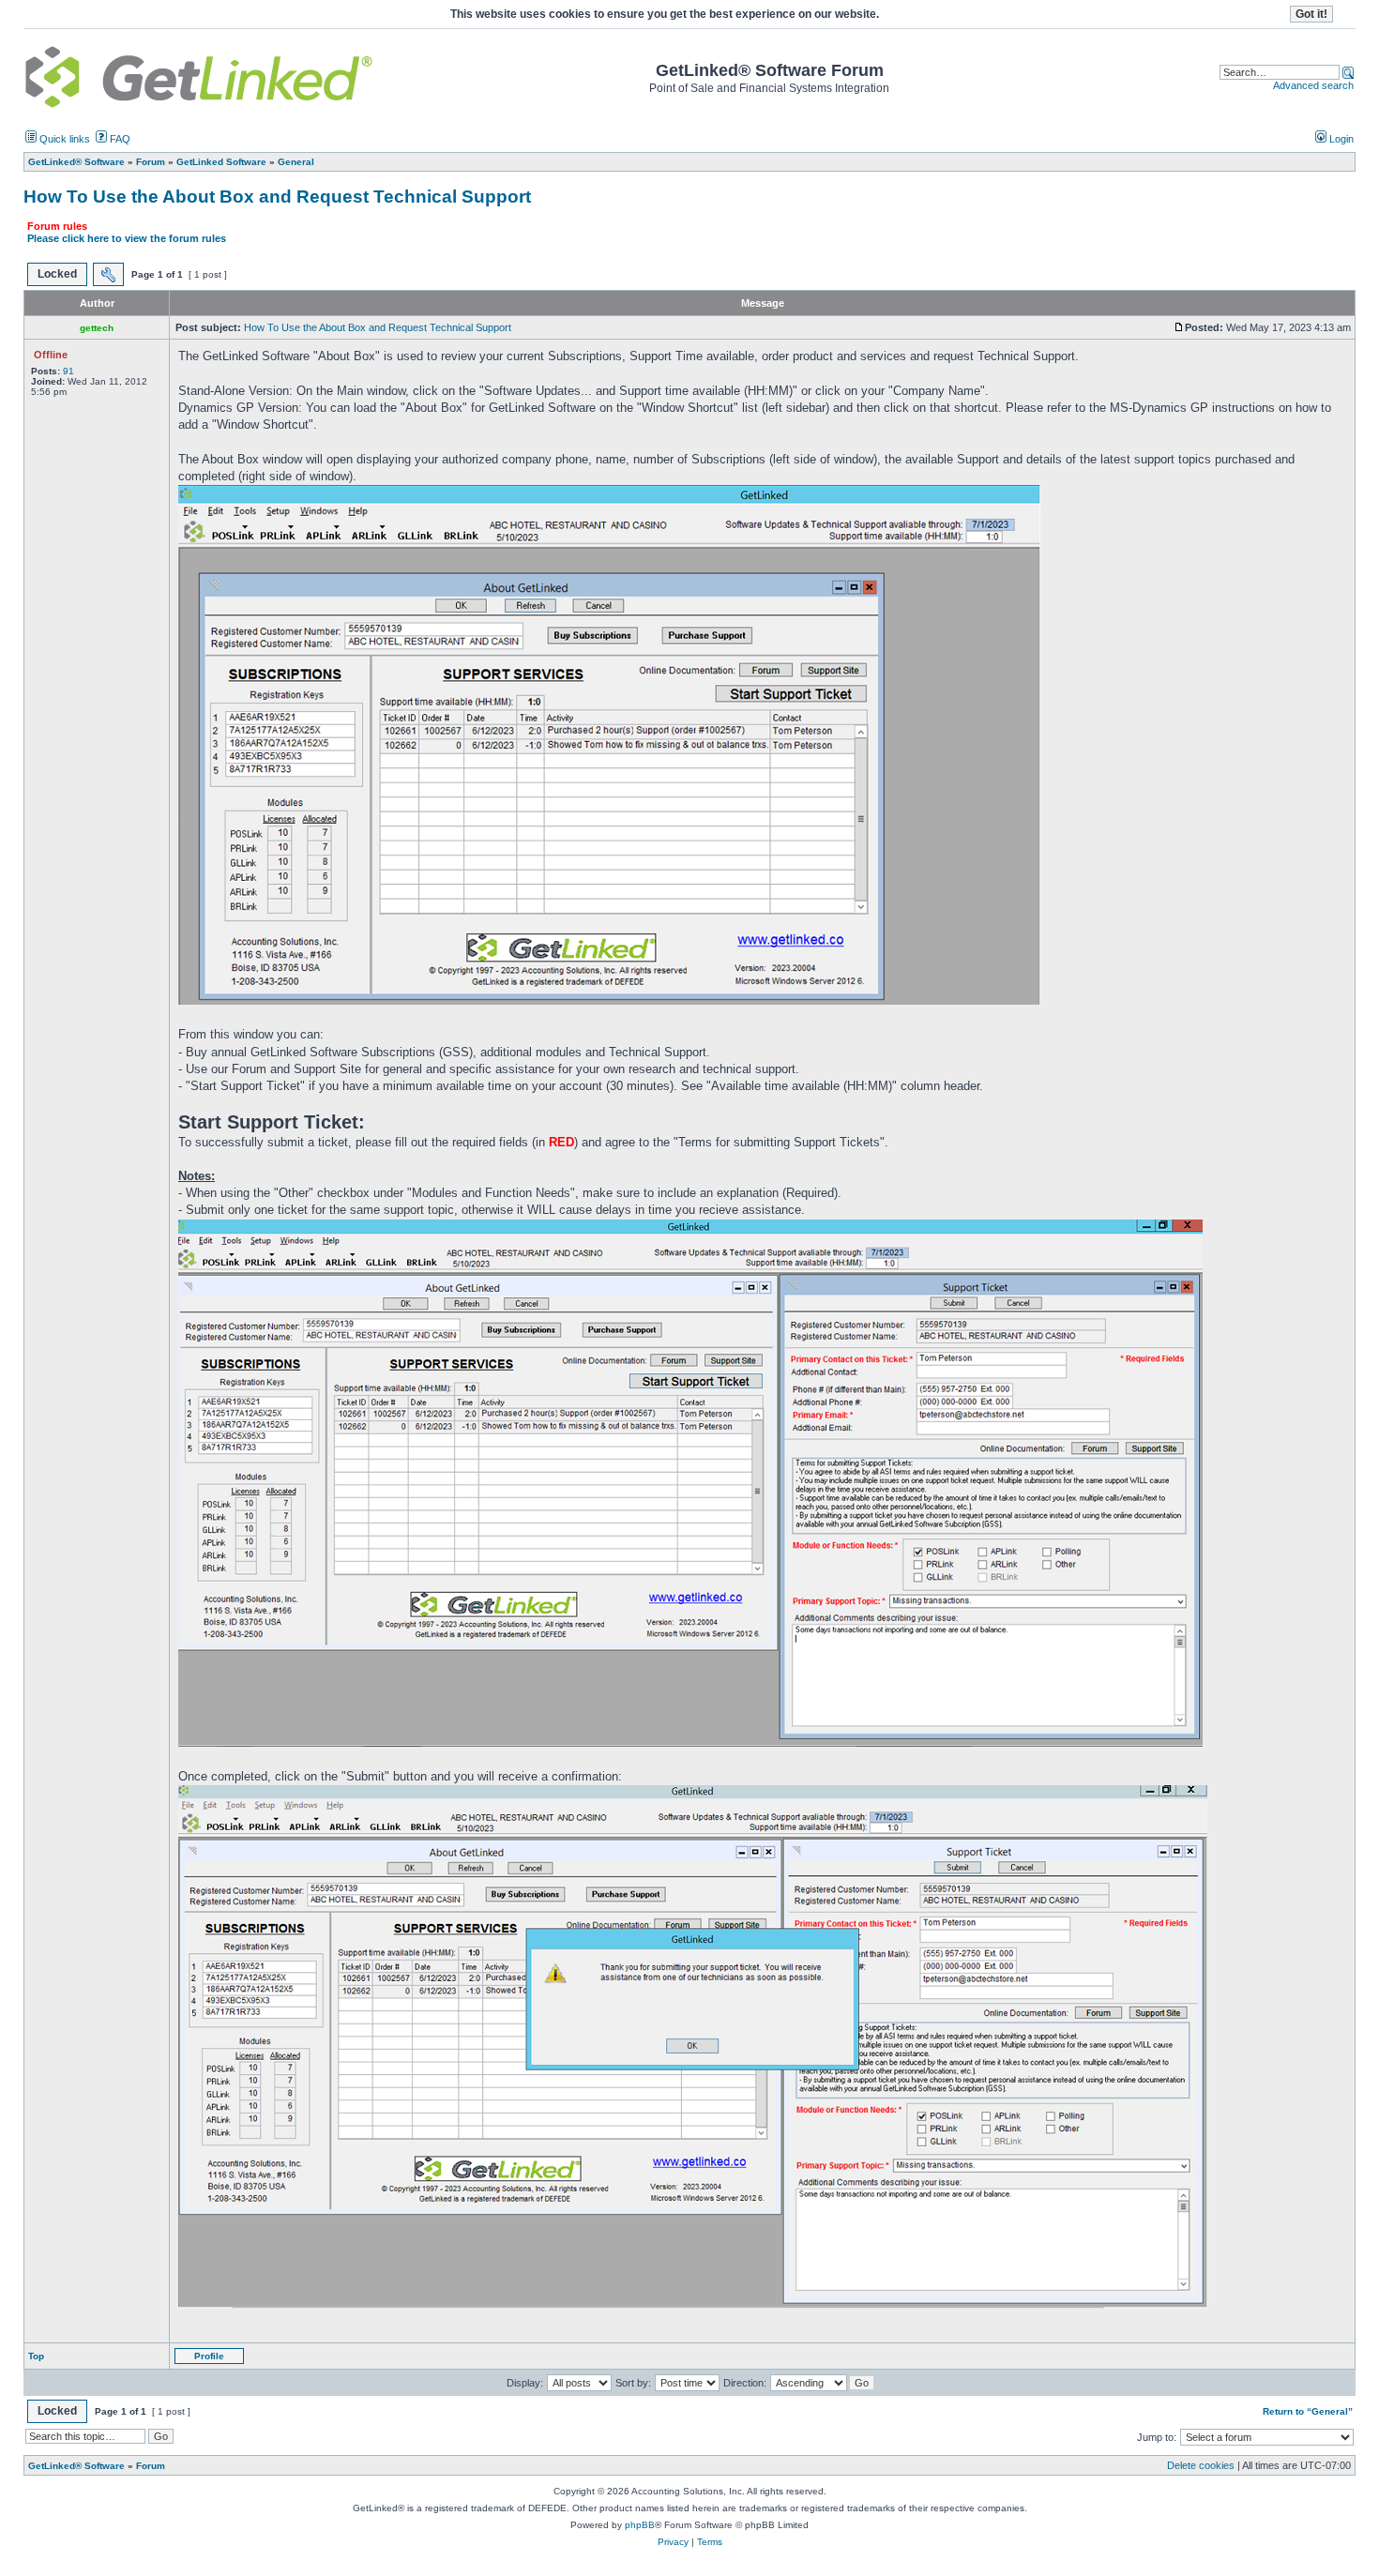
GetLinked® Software (76, 2466)
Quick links (63, 139)
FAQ (119, 139)
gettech (97, 328)
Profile (209, 2356)
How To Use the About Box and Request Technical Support (277, 197)
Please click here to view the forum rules (127, 238)
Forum (151, 2466)
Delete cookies (1201, 2465)
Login (1340, 139)
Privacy (673, 2542)
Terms (710, 2542)
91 (68, 371)
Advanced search (1313, 85)
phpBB (640, 2525)
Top (36, 2356)
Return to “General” (1308, 2411)
